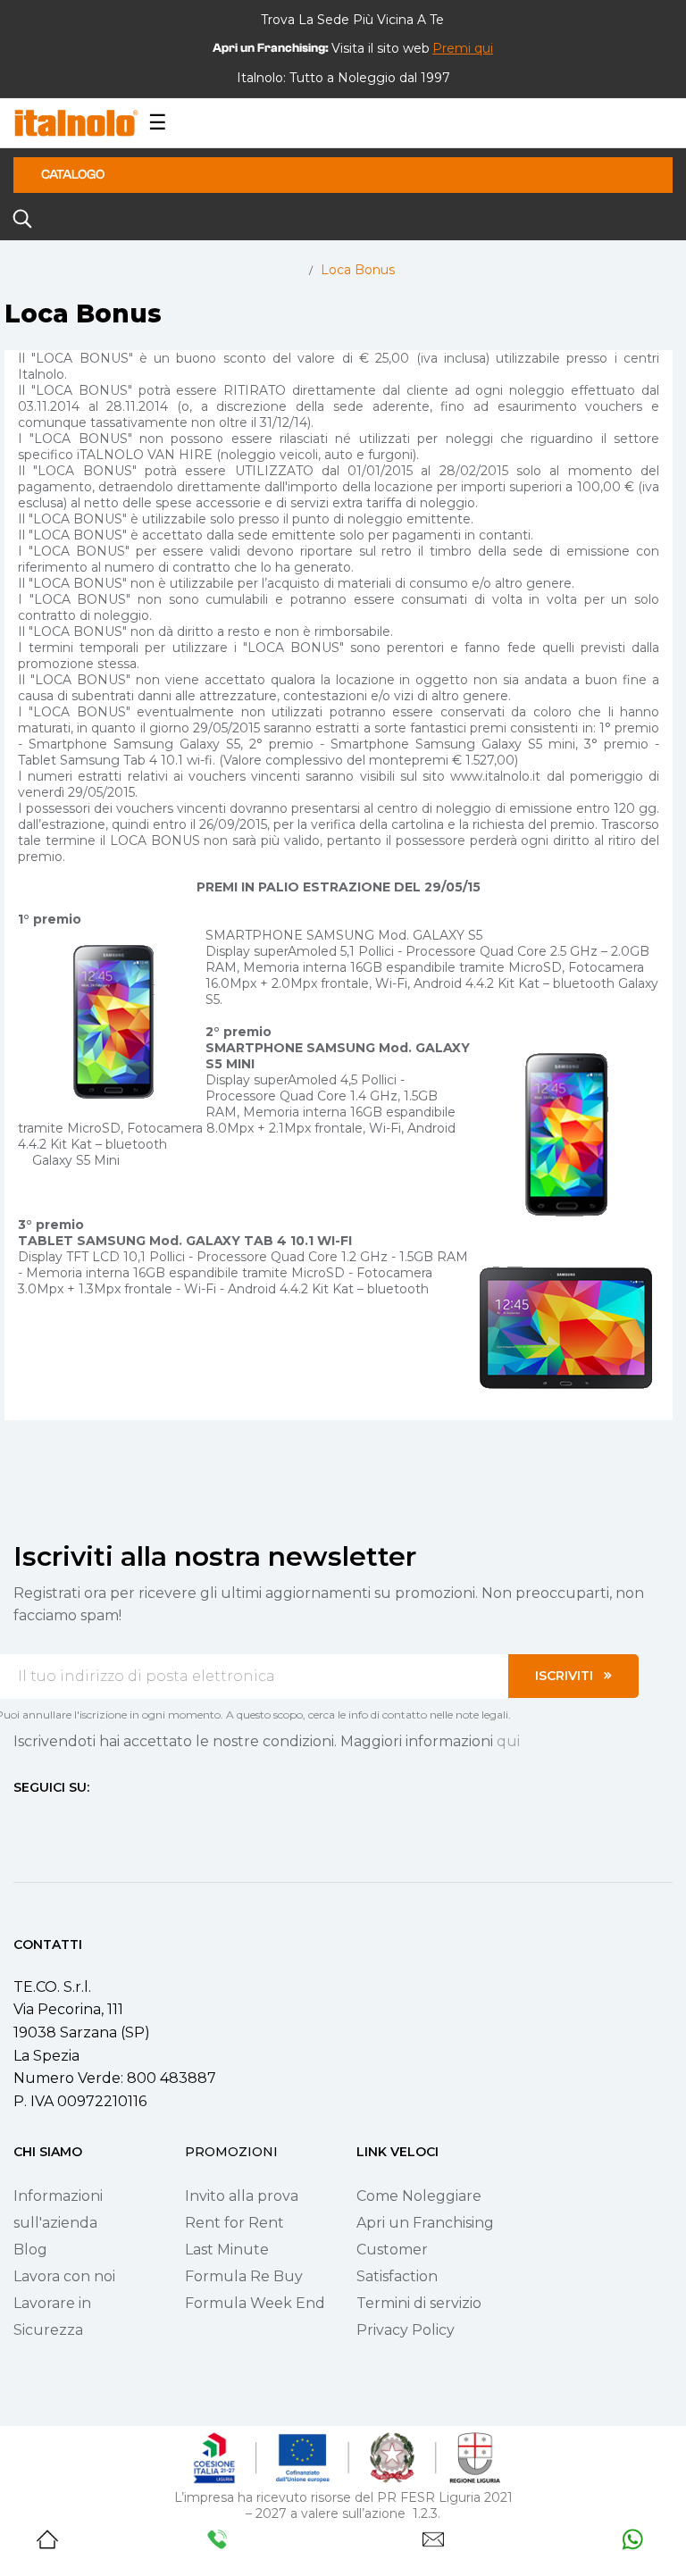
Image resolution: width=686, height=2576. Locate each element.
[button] (463, 48)
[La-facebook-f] (21, 1821)
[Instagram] (53, 1821)
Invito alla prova (242, 2196)
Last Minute (227, 2250)
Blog (30, 2250)
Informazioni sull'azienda (58, 2209)
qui (508, 1741)
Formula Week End (255, 2303)
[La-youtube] (85, 1821)
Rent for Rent (234, 2223)
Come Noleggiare (419, 2196)
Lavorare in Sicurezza (52, 2317)
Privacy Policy (406, 2330)
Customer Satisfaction (397, 2263)
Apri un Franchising (425, 2223)
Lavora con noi (64, 2276)
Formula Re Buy (244, 2276)
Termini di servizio (419, 2303)
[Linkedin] (117, 1821)
